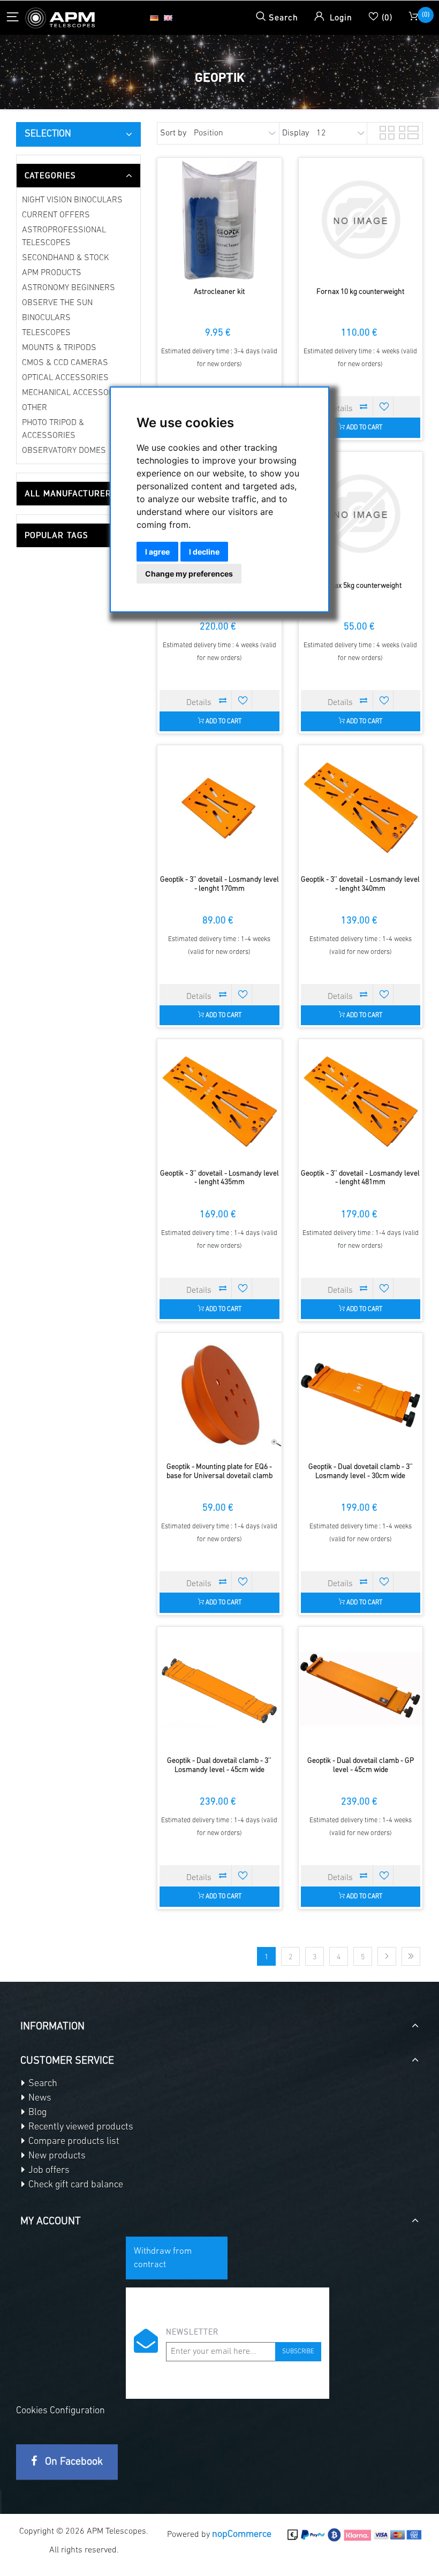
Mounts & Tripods (59, 348)
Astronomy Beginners (69, 288)
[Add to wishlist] (384, 406)
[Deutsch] (154, 18)
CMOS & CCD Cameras (65, 363)
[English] (168, 18)
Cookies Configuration (60, 2411)
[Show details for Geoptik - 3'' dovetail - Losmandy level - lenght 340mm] (361, 807)
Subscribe (298, 2352)
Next (387, 1956)
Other (35, 408)
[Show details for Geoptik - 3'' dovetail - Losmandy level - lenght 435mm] (219, 1101)
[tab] (78, 176)
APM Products (52, 273)
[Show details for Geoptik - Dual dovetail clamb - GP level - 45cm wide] (361, 1689)
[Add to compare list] (364, 406)
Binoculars (46, 318)
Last (411, 1956)
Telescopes (46, 333)
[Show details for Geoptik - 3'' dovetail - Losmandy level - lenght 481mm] (361, 1101)
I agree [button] (157, 552)
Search (42, 2084)
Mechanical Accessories (74, 393)
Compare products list (73, 2142)
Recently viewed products (80, 2127)
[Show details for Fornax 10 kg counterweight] (361, 220)
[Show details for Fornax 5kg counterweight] (361, 514)
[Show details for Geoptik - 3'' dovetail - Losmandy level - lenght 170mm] (219, 807)
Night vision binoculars (72, 200)
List (405, 131)
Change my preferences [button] (189, 574)
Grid (386, 131)
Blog (36, 2113)
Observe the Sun (57, 303)
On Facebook (73, 2462)
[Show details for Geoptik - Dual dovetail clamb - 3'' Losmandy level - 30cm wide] (361, 1395)
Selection (48, 134)
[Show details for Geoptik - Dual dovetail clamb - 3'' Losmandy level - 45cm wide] (219, 1689)
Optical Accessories (65, 378)
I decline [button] (204, 552)
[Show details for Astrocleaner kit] (219, 220)
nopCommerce (242, 2535)
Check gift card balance (75, 2185)
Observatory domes (64, 451)
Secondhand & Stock (66, 258)
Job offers (48, 2171)
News (39, 2098)
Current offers (56, 215)
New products (56, 2156)
